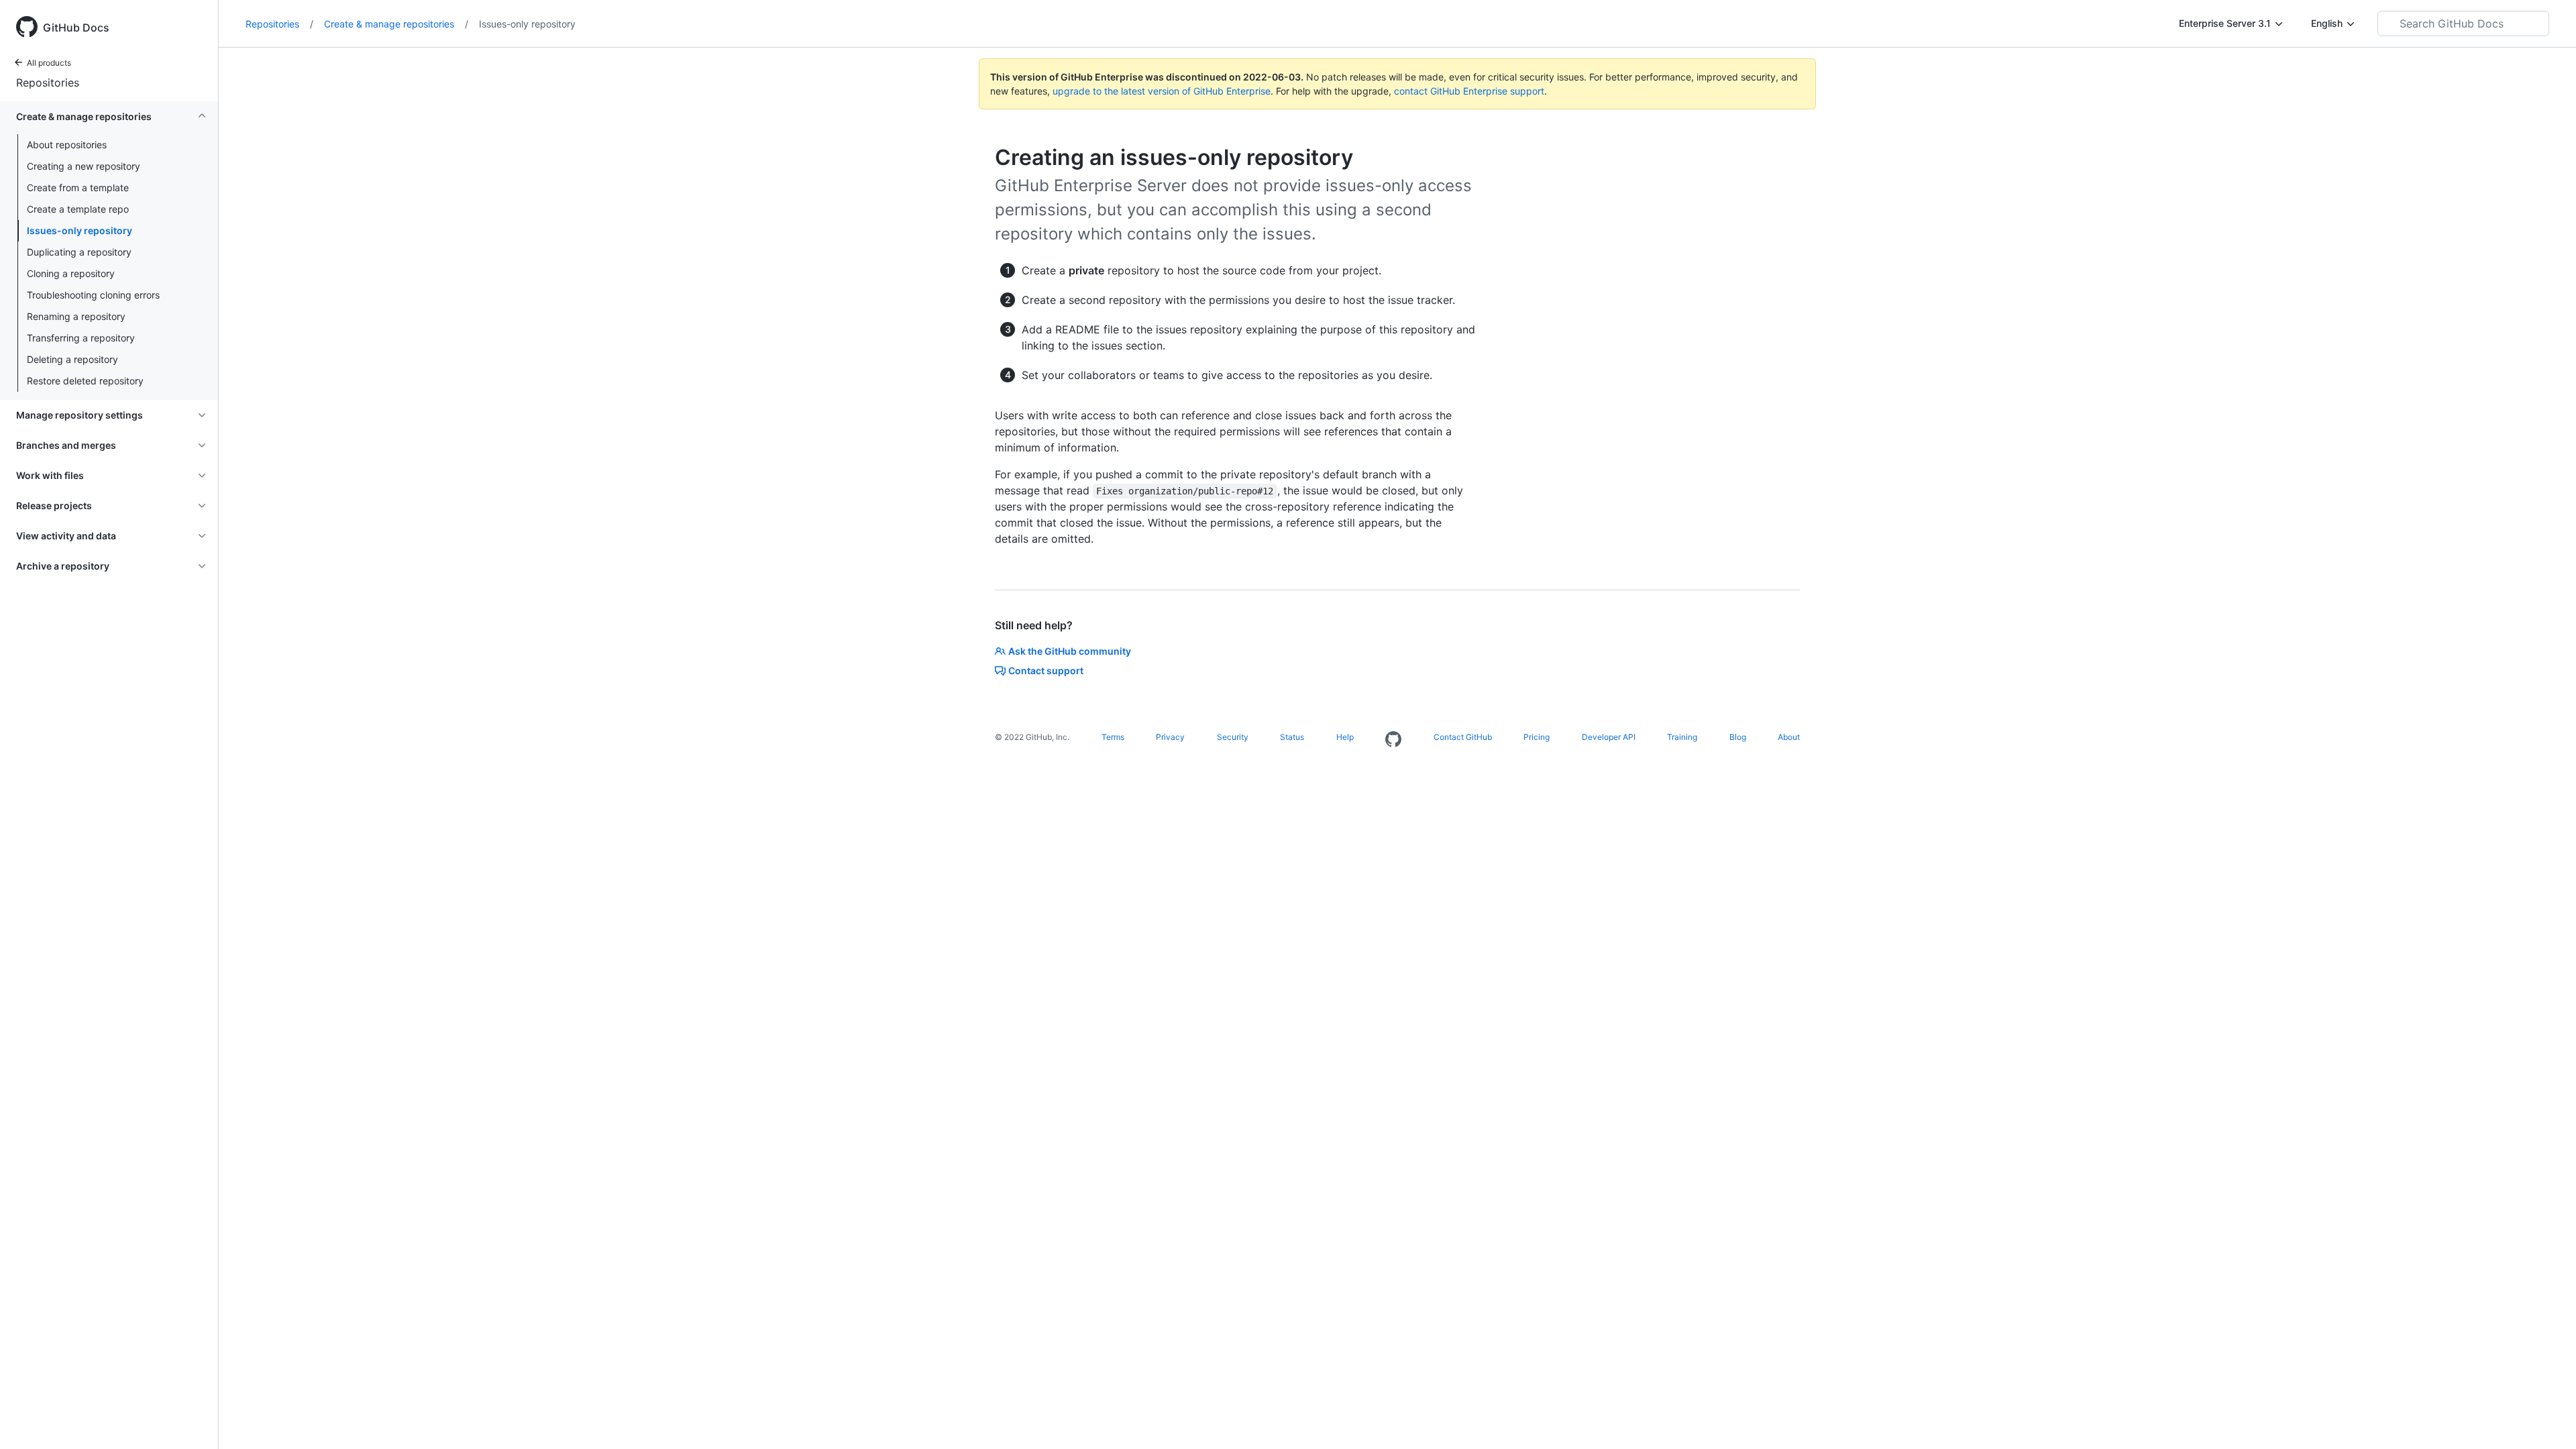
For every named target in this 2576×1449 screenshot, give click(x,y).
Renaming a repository (76, 316)
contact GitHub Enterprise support (1469, 91)
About (1789, 737)
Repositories (48, 83)
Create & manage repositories (396, 24)
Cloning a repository (71, 273)
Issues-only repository (79, 230)
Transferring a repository (81, 338)
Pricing (1537, 737)
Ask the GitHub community (1070, 651)
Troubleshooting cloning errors (93, 295)
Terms (1113, 737)
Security (1233, 737)
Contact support (1046, 670)
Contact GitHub (1463, 737)
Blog (1738, 737)
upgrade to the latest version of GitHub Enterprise (1162, 91)
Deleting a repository (72, 359)
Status (1292, 737)
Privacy (1170, 737)
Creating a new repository (84, 166)
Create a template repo (78, 209)
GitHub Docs (76, 28)
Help (1345, 737)
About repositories (67, 145)
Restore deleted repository (85, 381)
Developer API (1609, 737)
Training (1682, 737)
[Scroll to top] (2546, 1419)
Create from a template (78, 187)
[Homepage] (1393, 740)
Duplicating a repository (79, 252)
